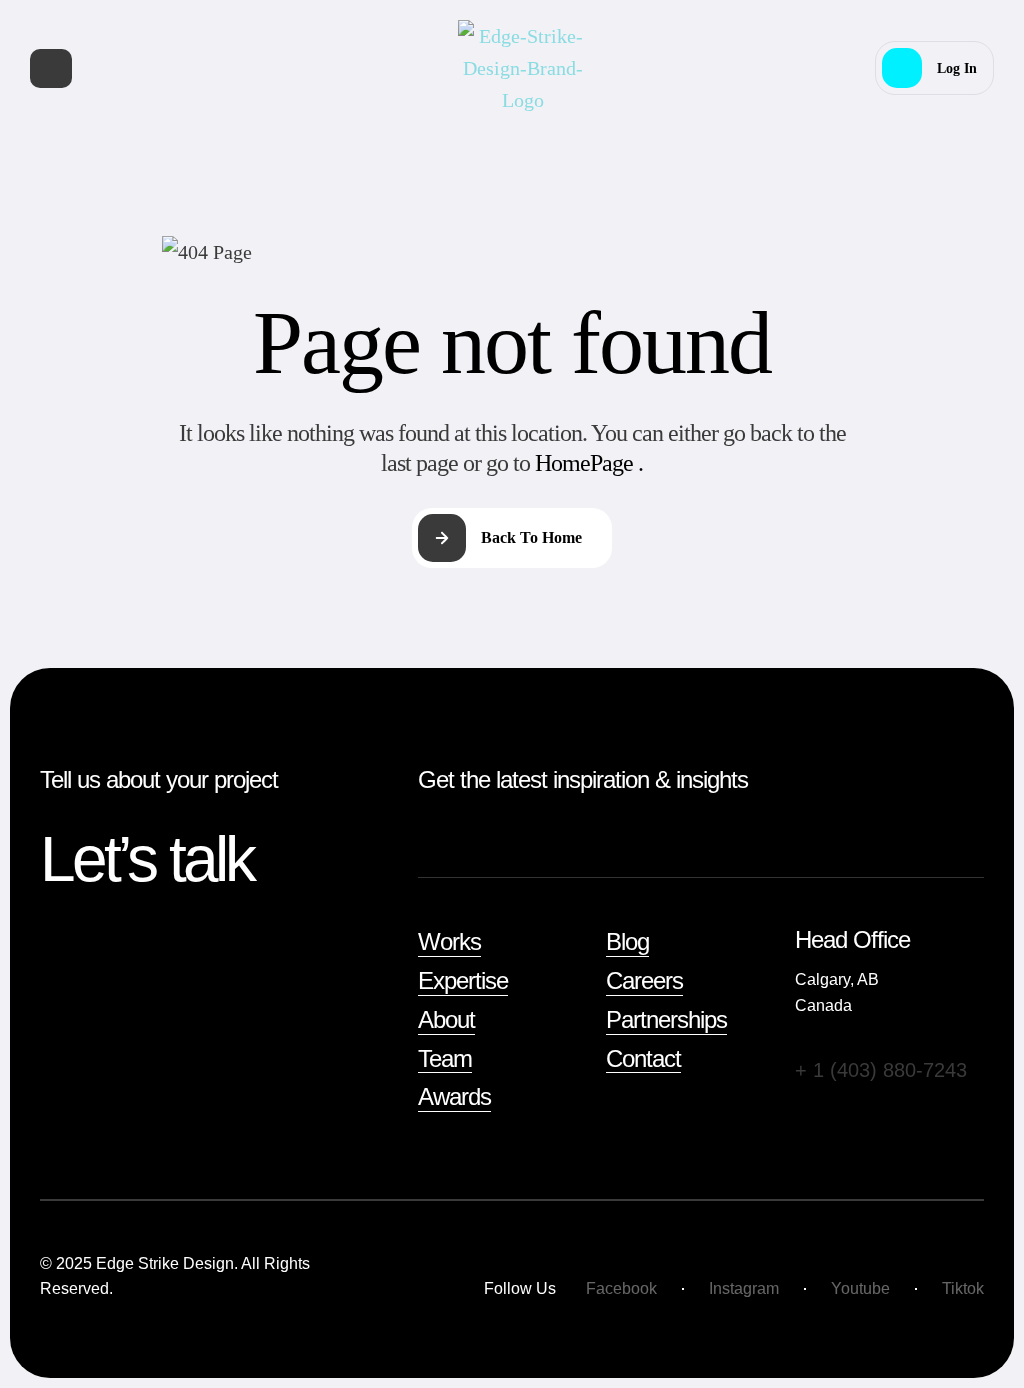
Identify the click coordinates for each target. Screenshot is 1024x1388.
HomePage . (589, 463)
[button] (934, 68)
